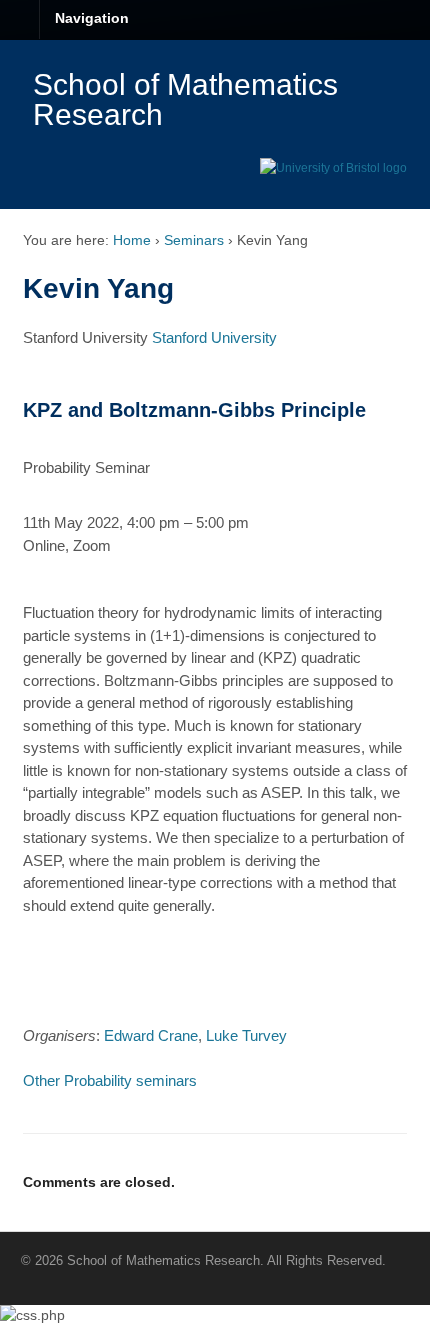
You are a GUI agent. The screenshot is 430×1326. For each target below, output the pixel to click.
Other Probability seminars (110, 1080)
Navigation (92, 18)
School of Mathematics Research (185, 99)
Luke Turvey (246, 1035)
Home (132, 240)
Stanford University (214, 337)
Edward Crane (151, 1035)
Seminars (194, 240)
